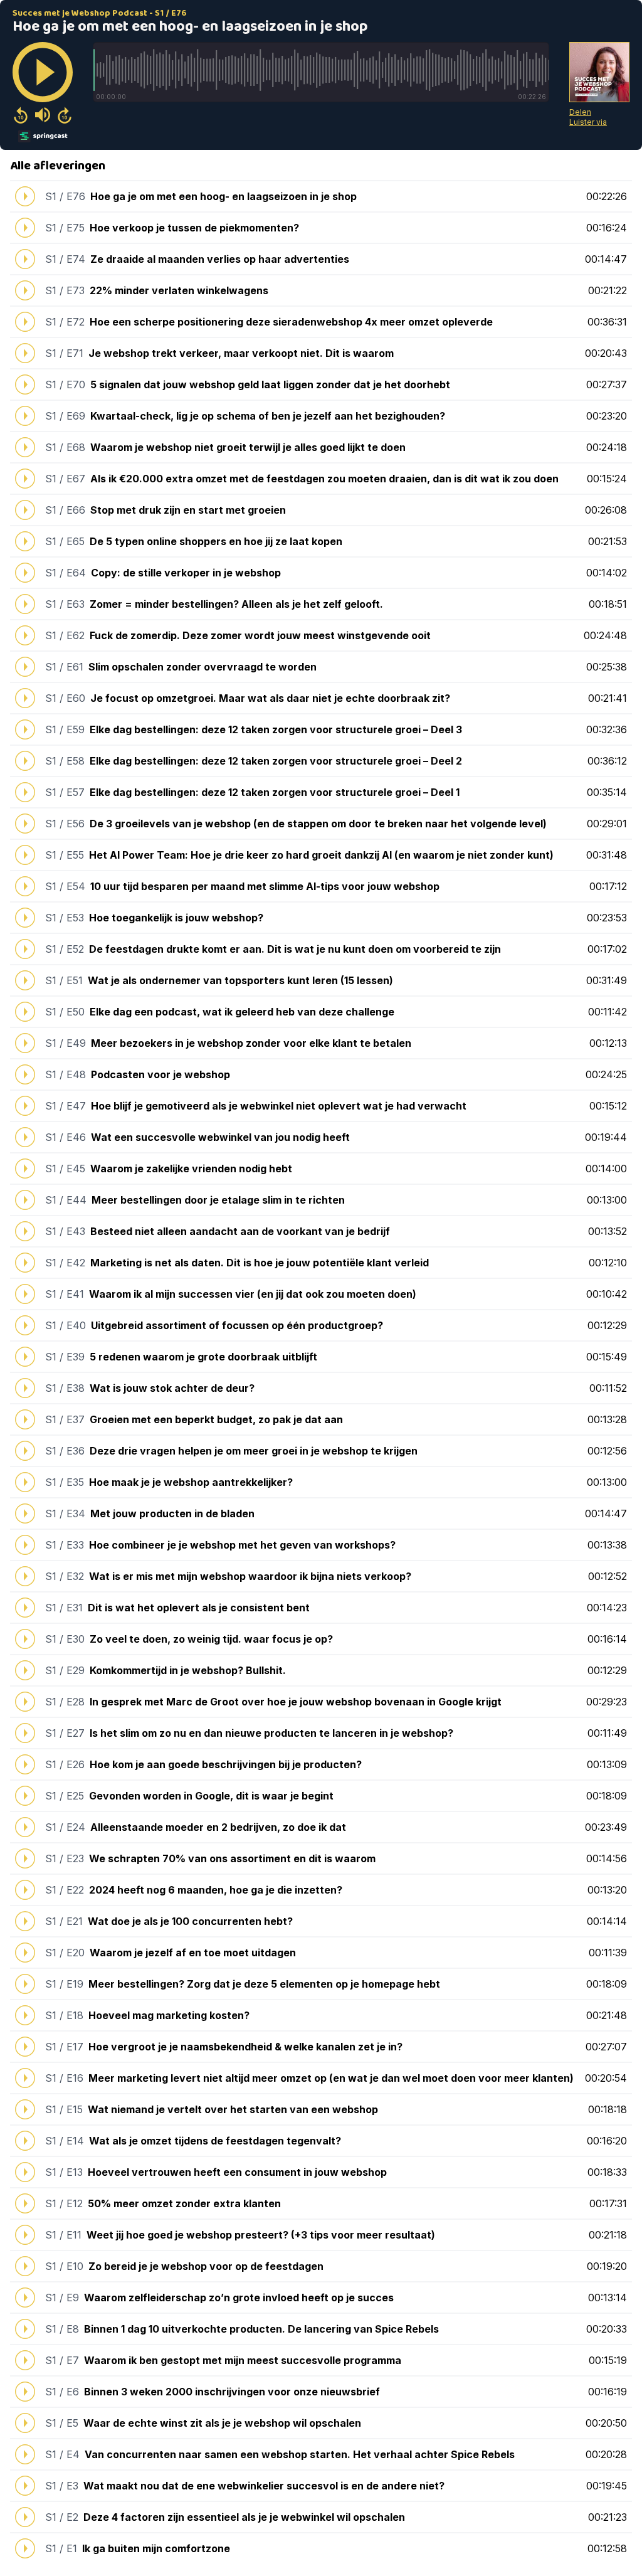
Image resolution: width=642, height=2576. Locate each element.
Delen (580, 112)
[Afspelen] (43, 72)
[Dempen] (43, 115)
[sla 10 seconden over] (65, 115)
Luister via (588, 122)
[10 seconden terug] (21, 115)
